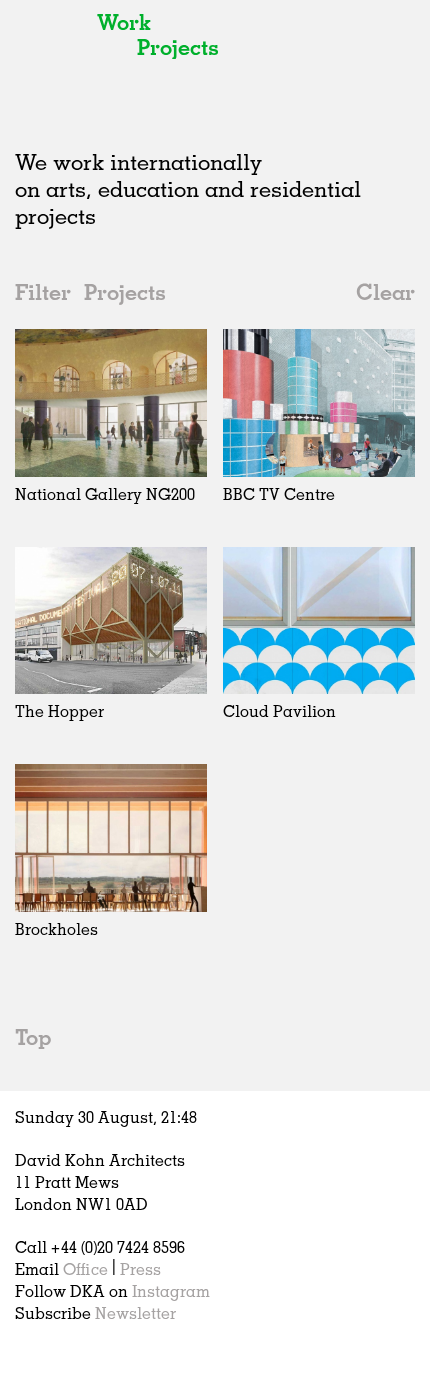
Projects (178, 46)
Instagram (171, 1291)
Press (140, 1269)
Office (85, 1269)
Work (124, 21)
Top (33, 1036)
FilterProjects (90, 291)
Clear (385, 291)
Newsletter (135, 1313)
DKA (50, 60)
